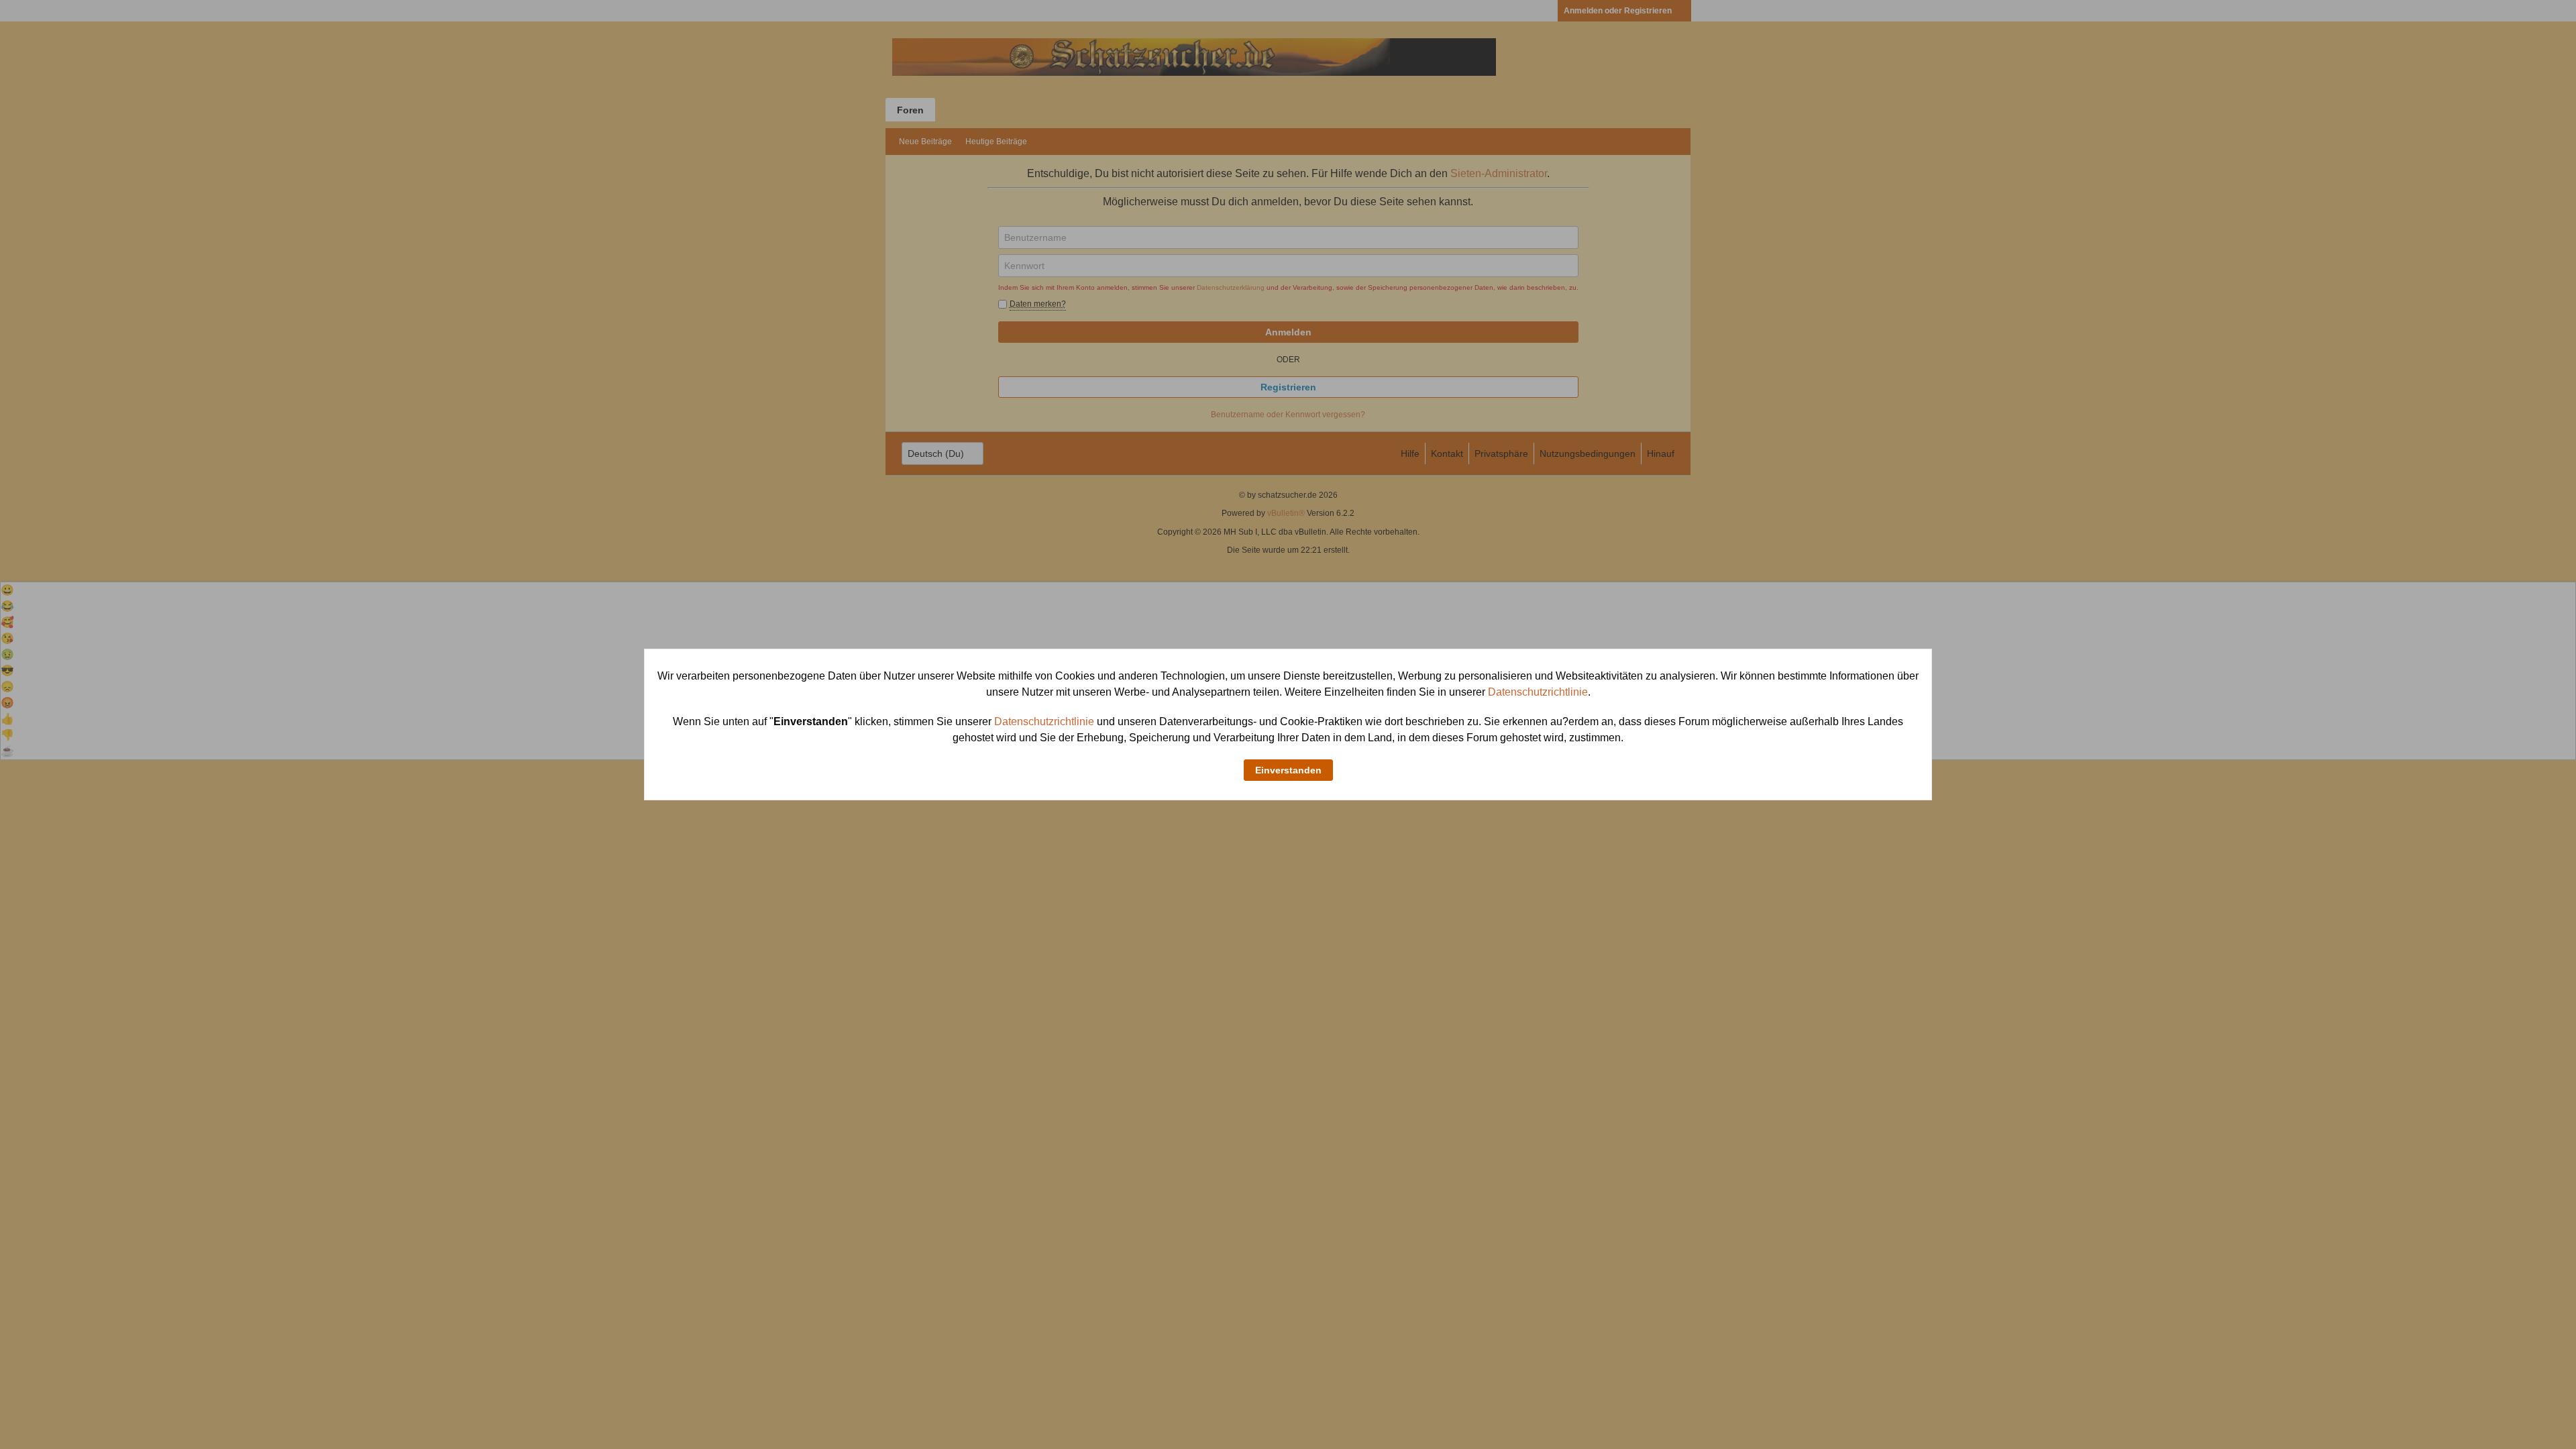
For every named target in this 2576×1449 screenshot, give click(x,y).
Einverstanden (1288, 770)
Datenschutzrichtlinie (1538, 692)
